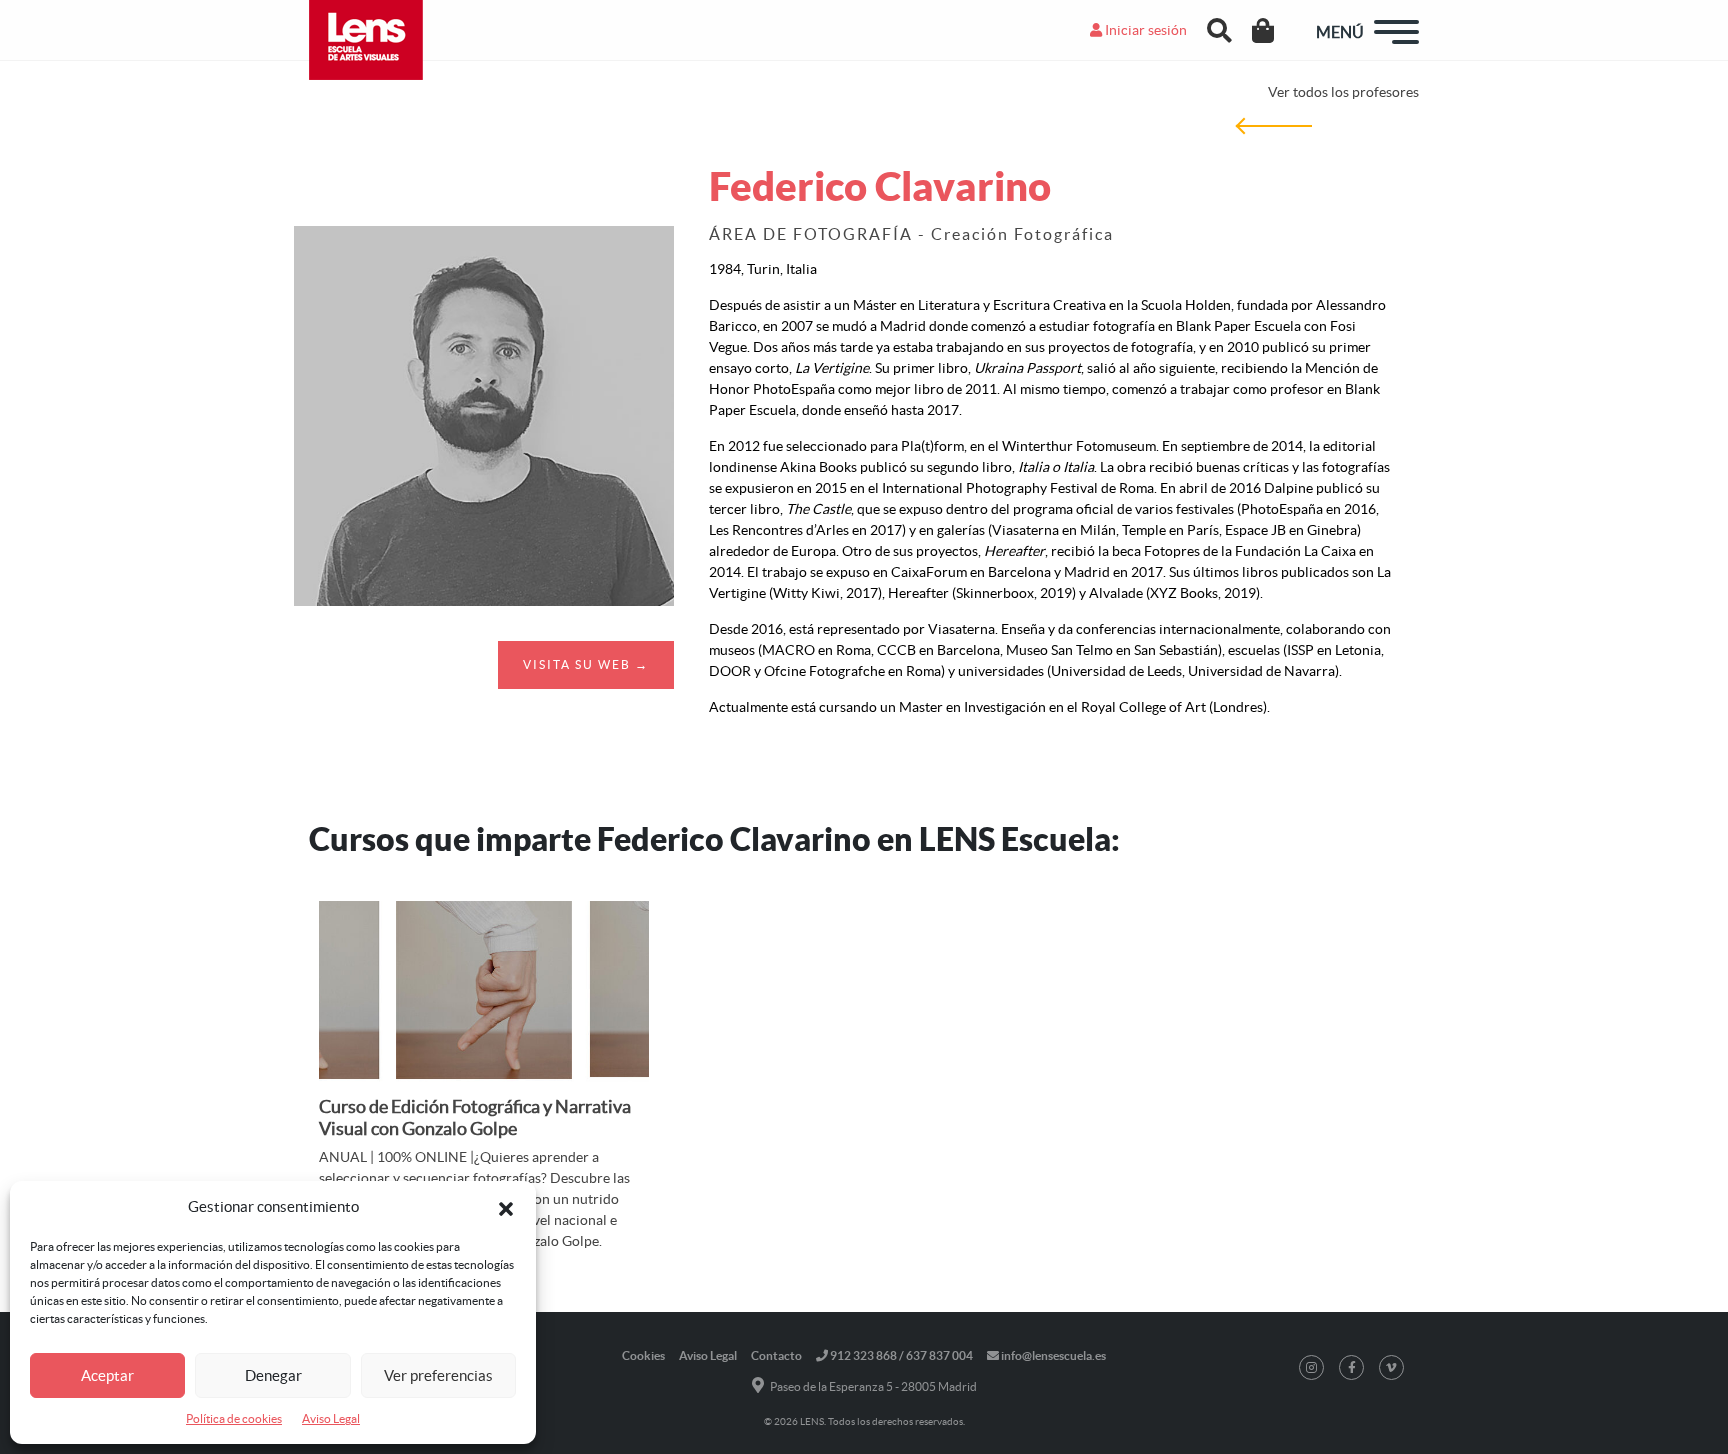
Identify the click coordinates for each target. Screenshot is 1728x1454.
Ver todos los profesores (1343, 92)
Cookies (643, 1355)
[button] (506, 1207)
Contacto (776, 1355)
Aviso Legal (331, 1418)
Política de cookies (234, 1418)
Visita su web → (586, 664)
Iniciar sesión (1144, 30)
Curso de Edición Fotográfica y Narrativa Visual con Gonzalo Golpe (475, 1117)
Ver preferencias (438, 1375)
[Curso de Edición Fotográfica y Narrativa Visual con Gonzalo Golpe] (484, 994)
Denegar (273, 1375)
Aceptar (107, 1375)
